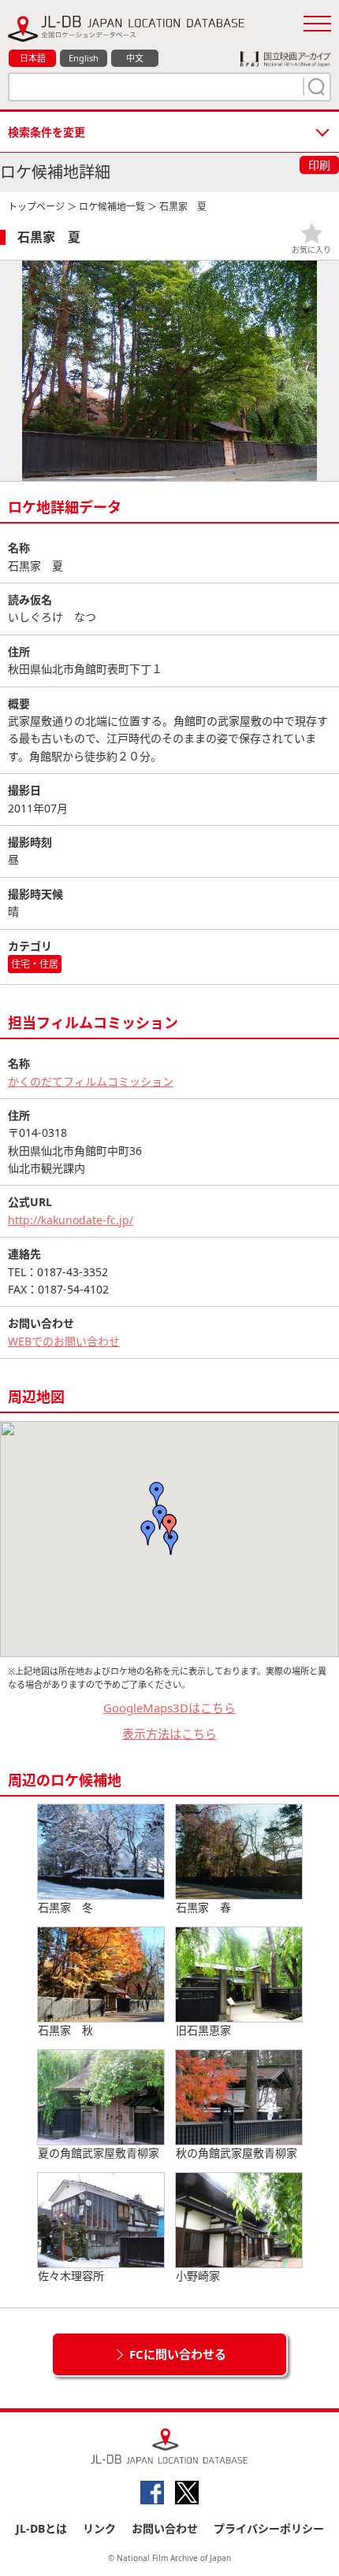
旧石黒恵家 (203, 2030)
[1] (315, 87)
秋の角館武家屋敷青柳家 (237, 2153)
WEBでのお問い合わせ (64, 1341)
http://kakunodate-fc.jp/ (71, 1220)
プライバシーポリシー (269, 2528)
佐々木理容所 (71, 2276)
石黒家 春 (203, 1907)
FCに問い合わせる (178, 2354)
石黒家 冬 (65, 1907)
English (84, 58)
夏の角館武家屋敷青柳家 (99, 2153)
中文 (135, 58)
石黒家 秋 (65, 2030)
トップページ (36, 207)
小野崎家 (198, 2276)
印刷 (319, 165)
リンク (99, 2528)
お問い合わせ (165, 2528)
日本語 (33, 58)
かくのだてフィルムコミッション (91, 1081)
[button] (169, 1527)
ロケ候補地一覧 (112, 207)
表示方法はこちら (169, 1734)
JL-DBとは (41, 2528)
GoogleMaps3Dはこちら (169, 1708)
